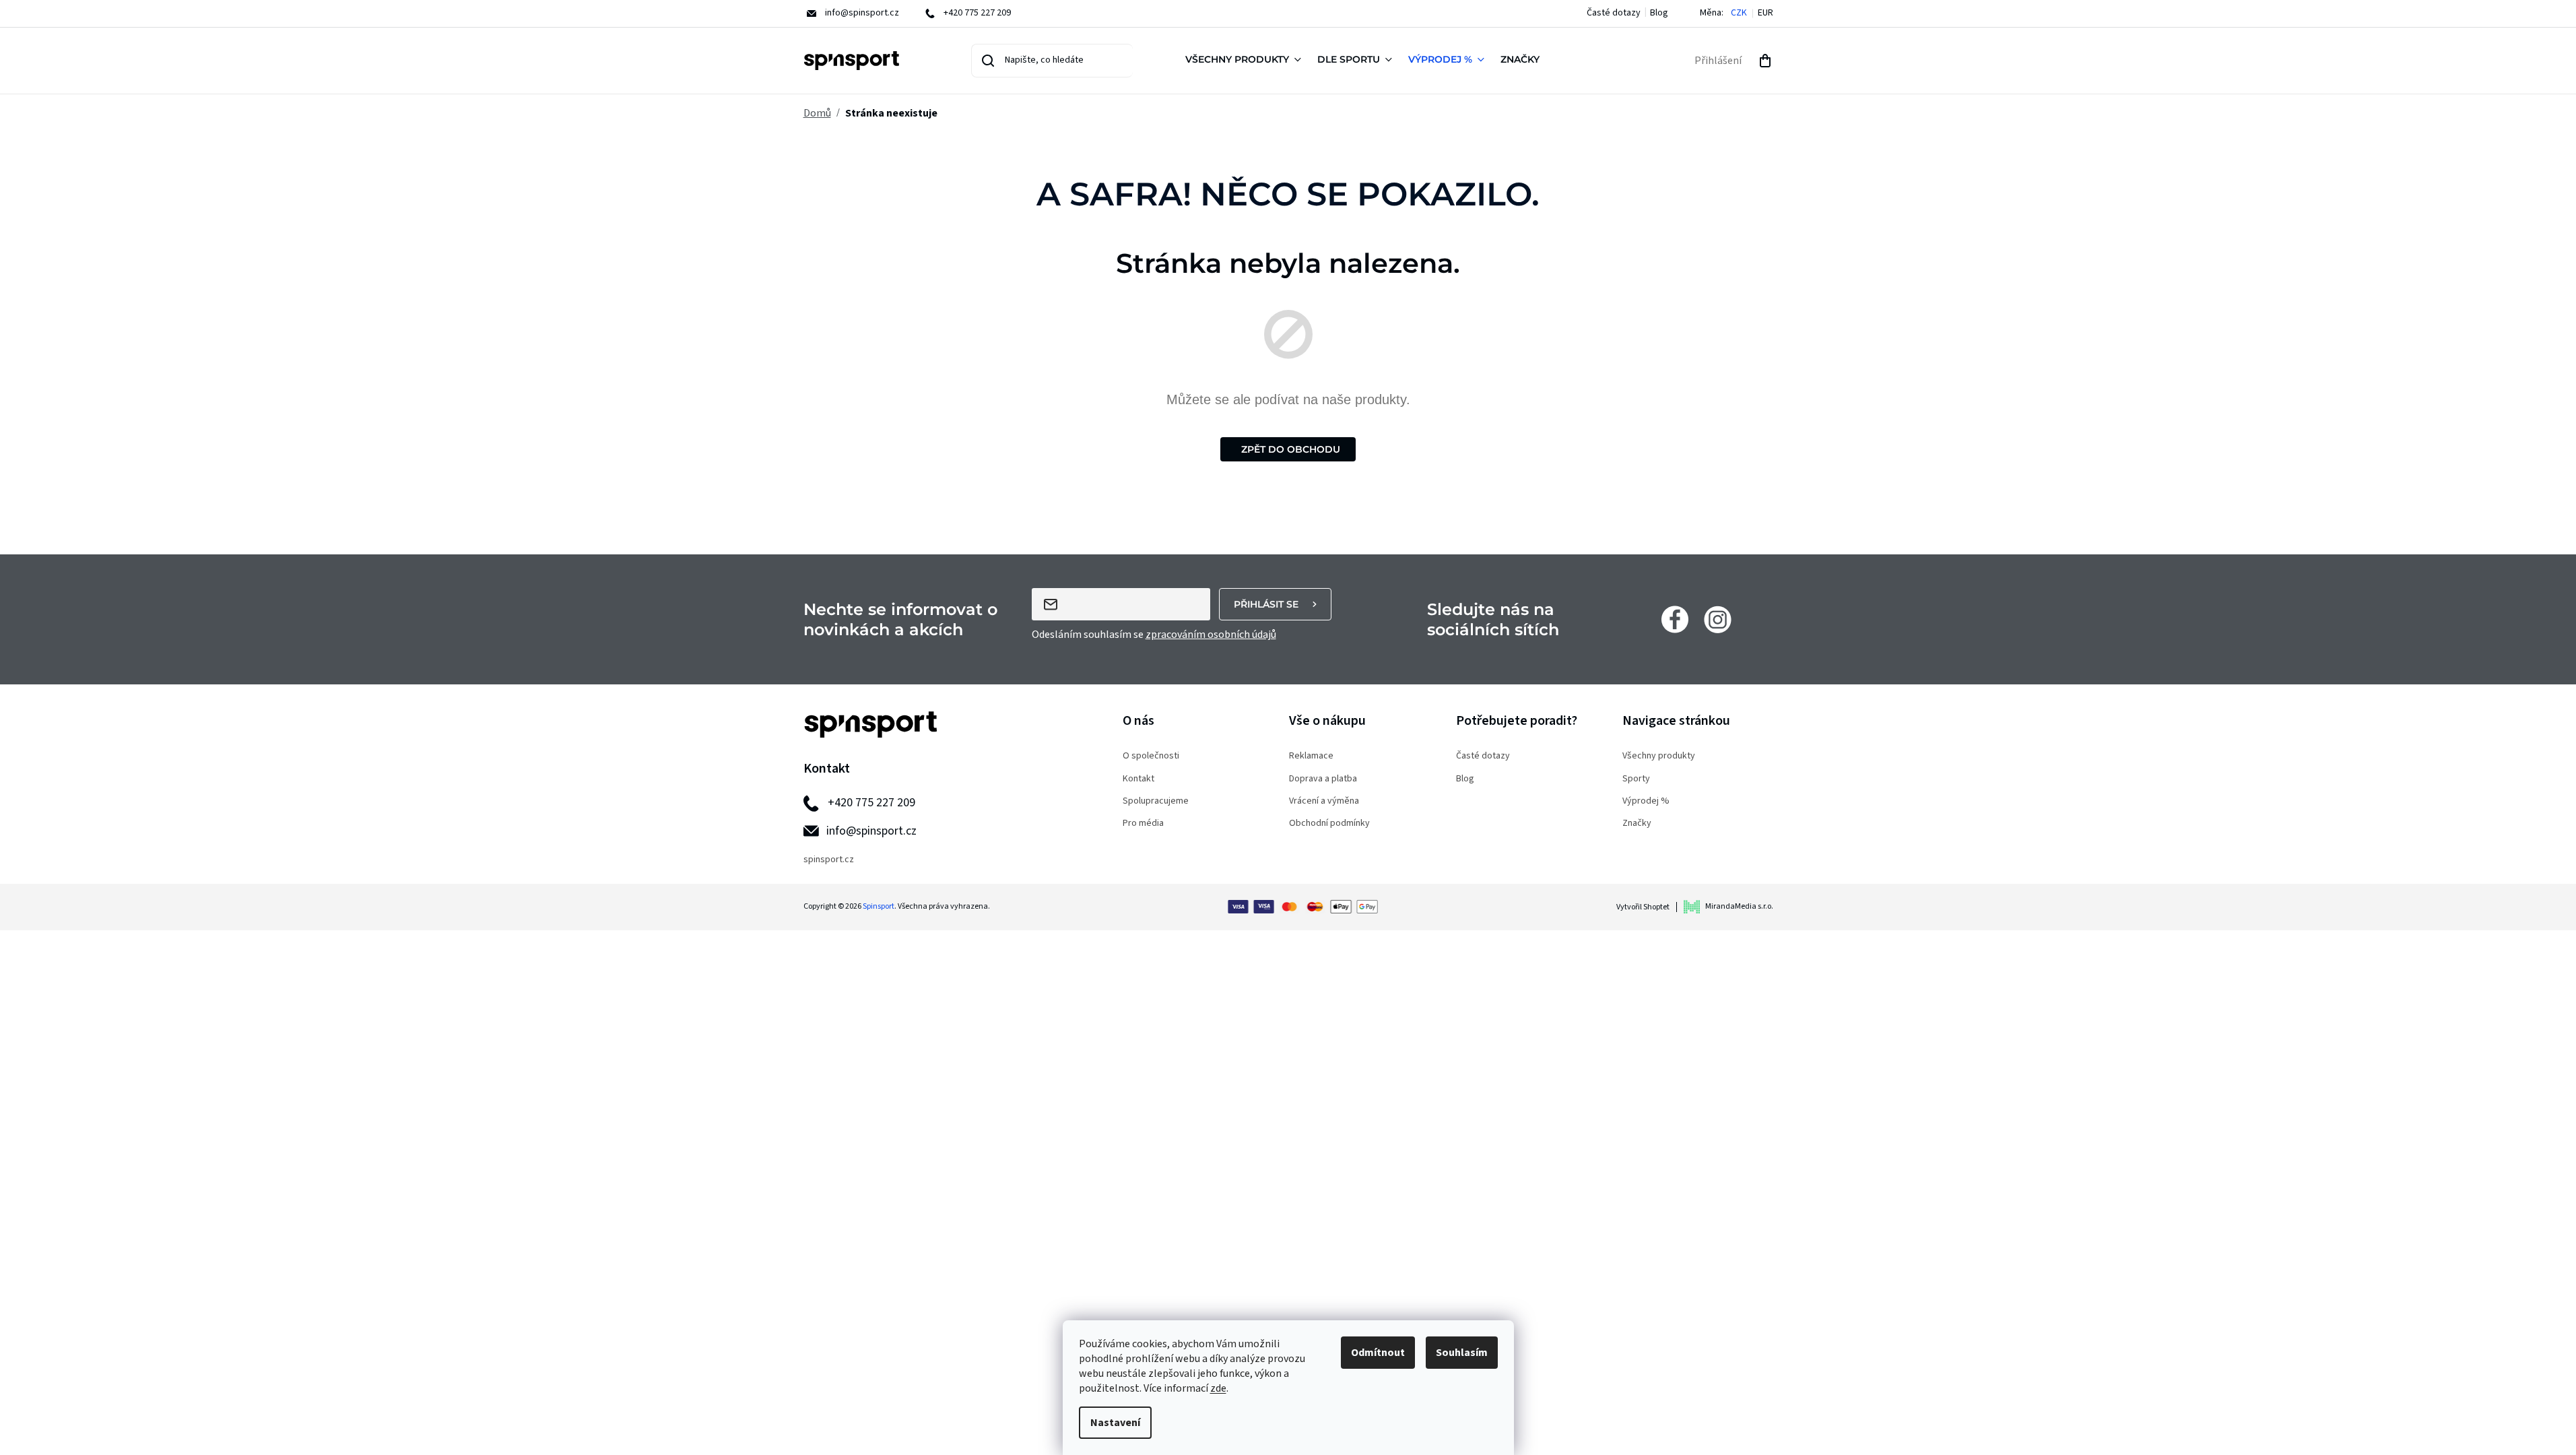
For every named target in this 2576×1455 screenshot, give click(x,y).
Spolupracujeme (1156, 801)
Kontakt (1138, 779)
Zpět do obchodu (1291, 449)
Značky (1637, 823)
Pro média (1143, 823)
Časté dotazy (1614, 13)
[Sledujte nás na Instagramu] (1718, 619)
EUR (1765, 13)
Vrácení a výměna (1324, 801)
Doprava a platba (1323, 779)
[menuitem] (1246, 61)
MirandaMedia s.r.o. (1739, 906)
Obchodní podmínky (1329, 823)
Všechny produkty (1659, 756)
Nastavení (1115, 1423)
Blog (1659, 13)
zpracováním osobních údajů (1211, 635)
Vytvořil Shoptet (1643, 907)
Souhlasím (1462, 1353)
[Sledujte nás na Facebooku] (1675, 619)
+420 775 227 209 (871, 803)
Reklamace (1311, 756)
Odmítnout (1378, 1353)
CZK (1739, 13)
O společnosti (1151, 756)
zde (1218, 1388)
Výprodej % (1646, 801)
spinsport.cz (829, 860)
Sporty (1636, 779)
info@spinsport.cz (871, 831)
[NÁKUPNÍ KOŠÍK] (1765, 61)
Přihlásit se (1266, 604)
